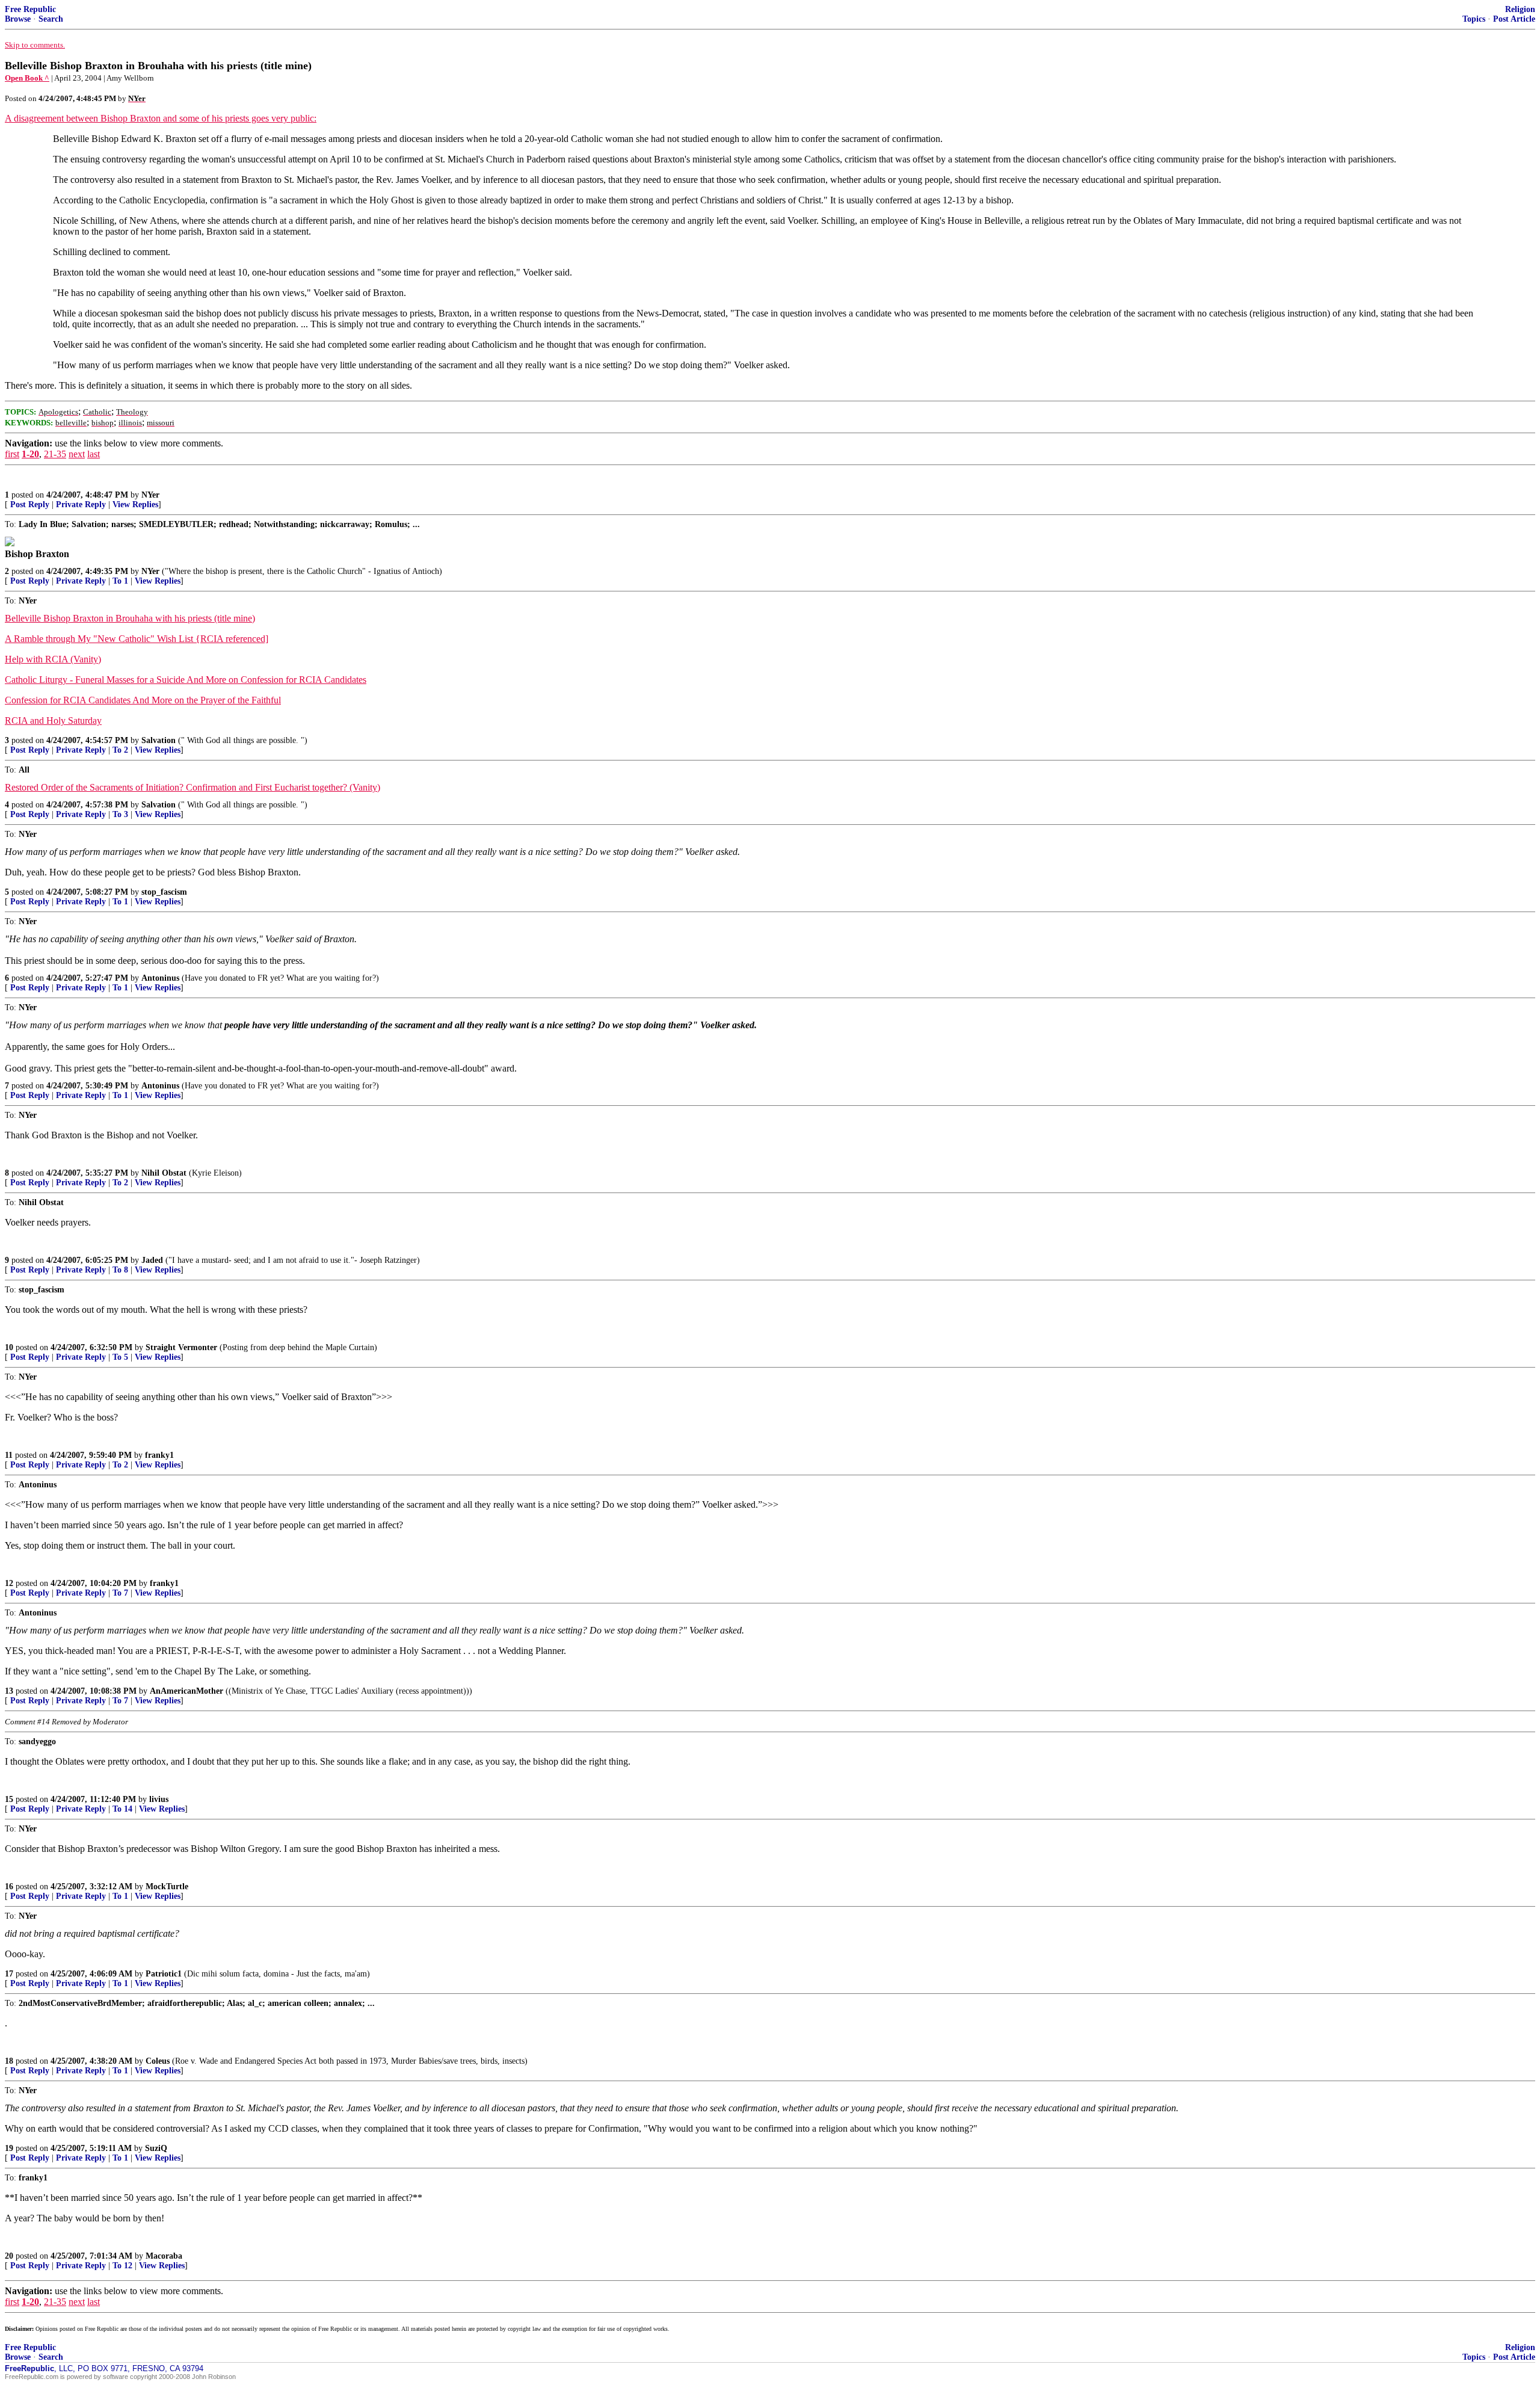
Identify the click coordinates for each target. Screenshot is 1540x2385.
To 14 (122, 1809)
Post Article (1514, 19)
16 (9, 1887)
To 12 (122, 2266)
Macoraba (164, 2256)
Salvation (159, 740)
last (94, 454)
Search (51, 19)
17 (9, 1974)
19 (9, 2148)
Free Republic (30, 9)
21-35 (55, 454)
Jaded (152, 1260)
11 (9, 1455)
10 (9, 1347)
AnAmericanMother (186, 1691)
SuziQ (156, 2148)
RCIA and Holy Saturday (53, 720)
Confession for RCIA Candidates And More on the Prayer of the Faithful (143, 700)
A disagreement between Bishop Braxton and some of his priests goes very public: (161, 118)
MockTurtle (167, 1887)
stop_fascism (164, 892)
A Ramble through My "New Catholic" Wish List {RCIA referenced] (137, 639)
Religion (1520, 9)
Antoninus (160, 978)
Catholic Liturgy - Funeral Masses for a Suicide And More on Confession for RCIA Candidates (186, 680)
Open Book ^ (27, 78)
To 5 (120, 1357)
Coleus (158, 2061)
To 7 (120, 1593)
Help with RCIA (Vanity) (53, 659)
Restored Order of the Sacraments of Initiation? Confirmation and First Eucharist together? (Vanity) (192, 787)
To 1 (120, 581)
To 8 (120, 1270)
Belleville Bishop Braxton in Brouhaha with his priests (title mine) (130, 618)
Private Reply (81, 504)
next (77, 454)
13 (9, 1691)
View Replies (135, 504)
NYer (150, 495)
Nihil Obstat (164, 1173)
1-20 (30, 454)
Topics (1474, 19)
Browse (18, 19)
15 (9, 1799)
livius (159, 1799)
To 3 (120, 814)
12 (9, 1583)
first (12, 454)
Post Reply (30, 504)
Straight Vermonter (181, 1347)
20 (9, 2256)
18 (9, 2061)
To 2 (120, 750)
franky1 (159, 1455)
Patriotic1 (164, 1974)
